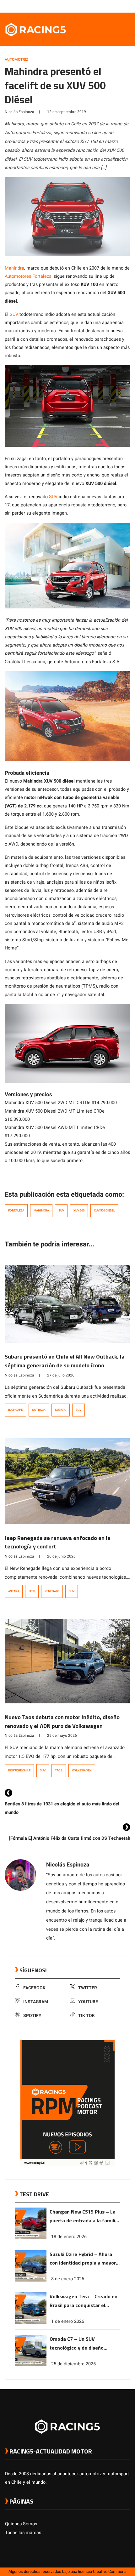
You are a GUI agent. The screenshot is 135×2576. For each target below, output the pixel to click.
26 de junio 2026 (61, 1556)
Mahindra (14, 268)
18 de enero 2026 (69, 2237)
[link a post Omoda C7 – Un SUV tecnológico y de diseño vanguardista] (31, 2365)
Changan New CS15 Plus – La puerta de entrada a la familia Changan (84, 2217)
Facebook (34, 1988)
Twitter (88, 1988)
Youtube (88, 2002)
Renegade (52, 1591)
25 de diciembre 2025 (73, 2364)
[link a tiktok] (127, 6)
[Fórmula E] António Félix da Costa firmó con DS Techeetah (70, 1838)
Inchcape (15, 1410)
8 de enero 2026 (68, 2279)
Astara (14, 1591)
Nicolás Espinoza (19, 112)
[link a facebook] (95, 6)
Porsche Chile (19, 1770)
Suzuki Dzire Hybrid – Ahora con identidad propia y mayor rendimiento (83, 2259)
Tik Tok (86, 2016)
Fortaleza (16, 1211)
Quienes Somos (21, 2524)
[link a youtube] (114, 6)
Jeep (32, 1591)
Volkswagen (82, 1770)
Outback (39, 1410)
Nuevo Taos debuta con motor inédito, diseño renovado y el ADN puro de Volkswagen (62, 1721)
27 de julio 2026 (61, 1375)
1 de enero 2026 (68, 2321)
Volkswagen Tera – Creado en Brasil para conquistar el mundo (84, 2301)
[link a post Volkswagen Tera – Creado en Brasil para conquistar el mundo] (31, 2322)
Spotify (32, 2016)
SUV (14, 314)
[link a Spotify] (121, 6)
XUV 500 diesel (104, 1211)
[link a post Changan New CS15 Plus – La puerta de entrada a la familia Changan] (31, 2238)
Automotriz (16, 60)
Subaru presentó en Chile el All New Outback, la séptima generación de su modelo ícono (65, 1361)
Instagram (36, 2002)
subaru (61, 1410)
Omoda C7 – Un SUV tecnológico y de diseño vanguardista (77, 2344)
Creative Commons (110, 2572)
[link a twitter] (102, 6)
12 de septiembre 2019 (67, 112)
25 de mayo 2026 (62, 1735)
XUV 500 (79, 1211)
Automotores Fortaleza (28, 276)
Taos (59, 1770)
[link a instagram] (108, 6)
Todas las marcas (23, 2533)
